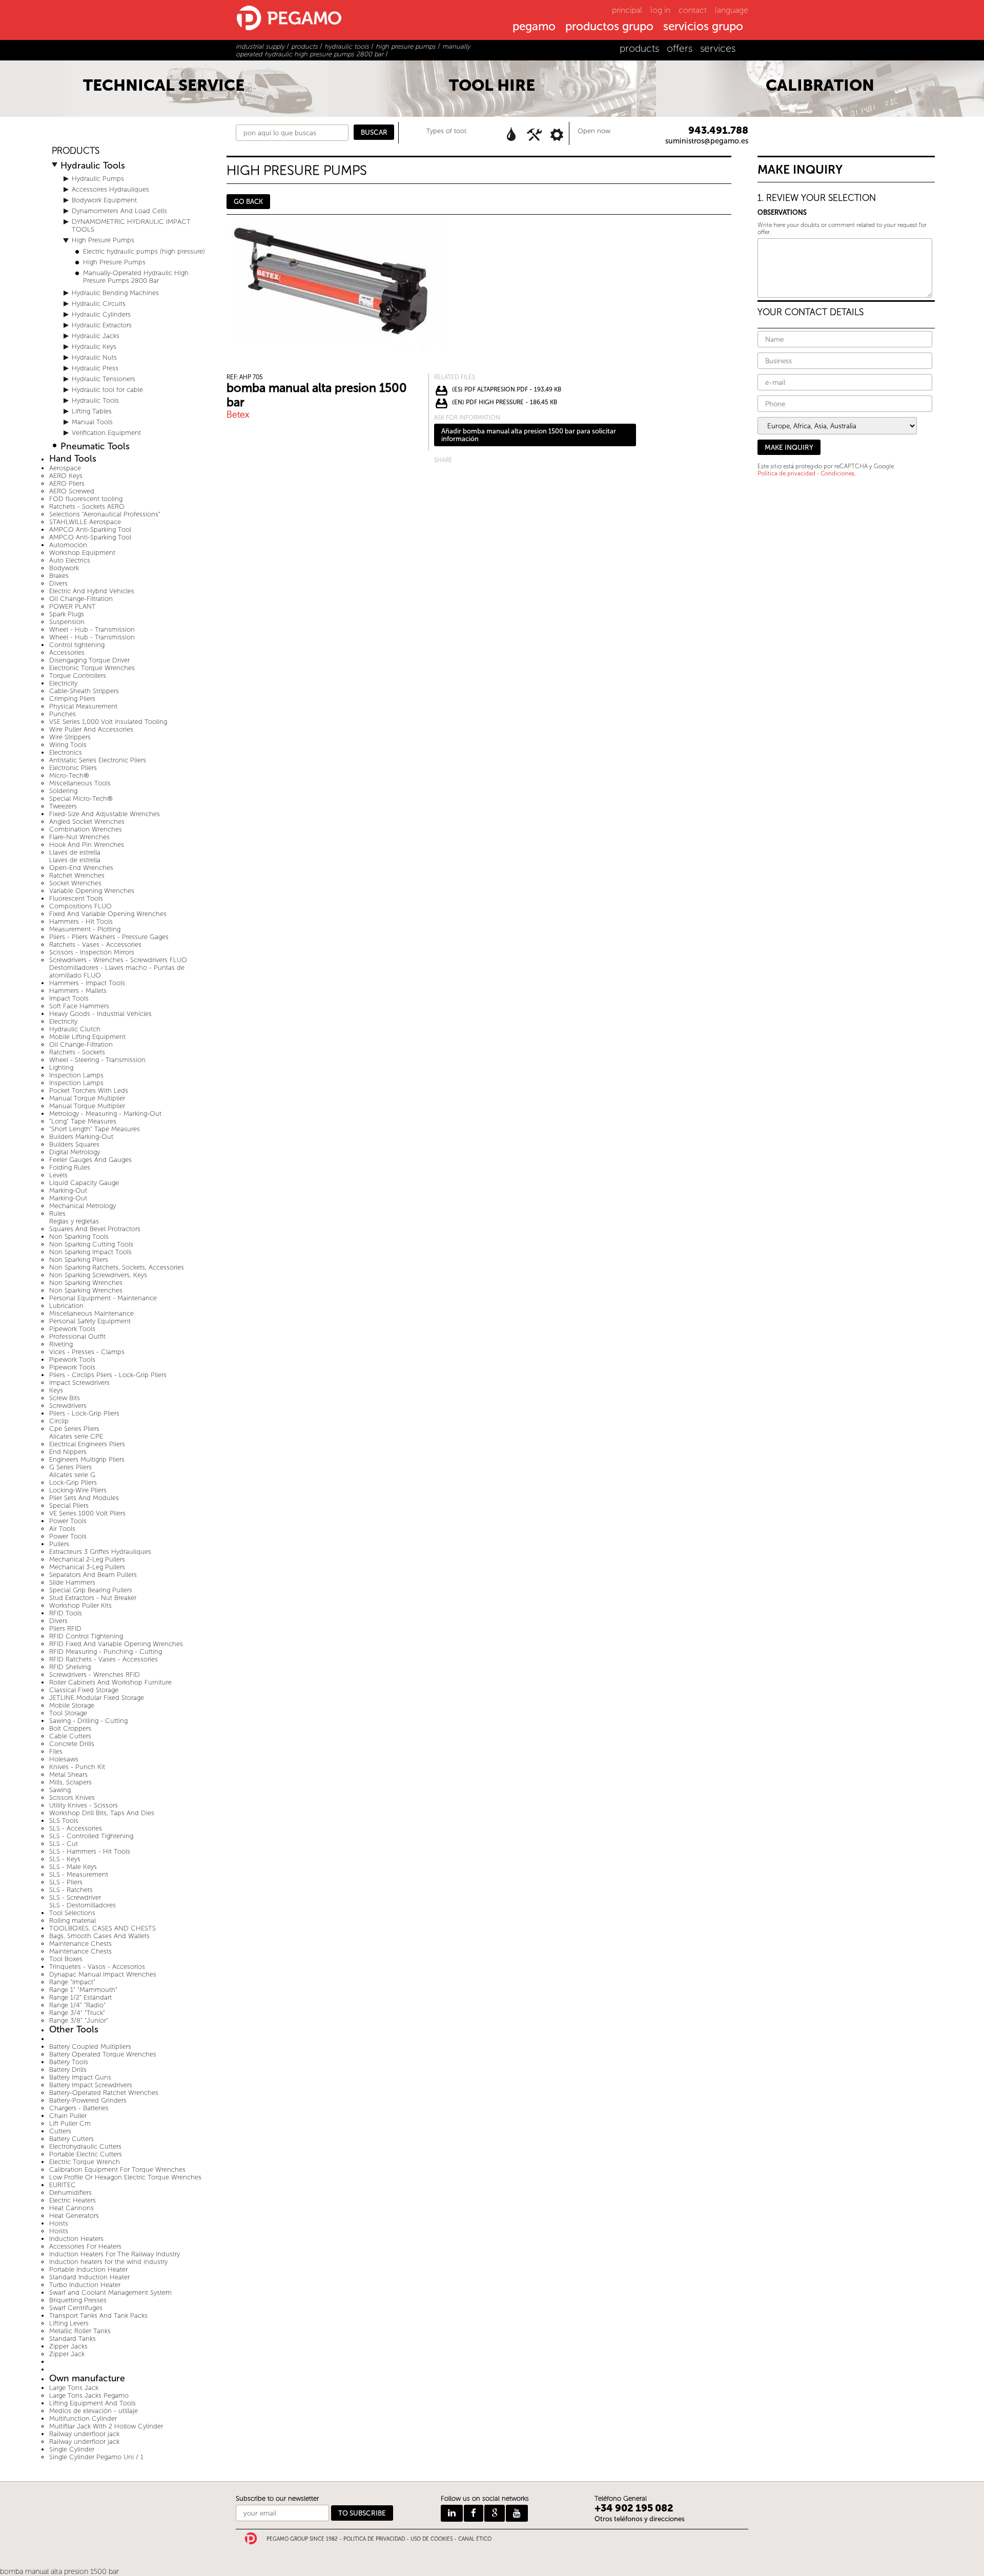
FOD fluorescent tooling (86, 499)
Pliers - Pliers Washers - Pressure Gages (109, 937)
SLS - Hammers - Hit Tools (90, 1851)
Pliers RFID (65, 1628)
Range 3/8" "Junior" (79, 2020)
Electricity (63, 683)
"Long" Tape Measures (83, 1121)
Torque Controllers (78, 676)
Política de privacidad (786, 473)
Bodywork (64, 568)
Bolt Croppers (70, 1728)
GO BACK (248, 202)
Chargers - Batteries (79, 2108)
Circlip (59, 1421)
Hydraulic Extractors (102, 325)
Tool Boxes (66, 1959)
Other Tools (74, 2030)
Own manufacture (87, 2378)
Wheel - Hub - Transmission (92, 629)
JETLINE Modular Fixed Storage (97, 1698)
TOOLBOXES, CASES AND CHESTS (102, 1928)
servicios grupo (703, 27)
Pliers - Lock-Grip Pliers (84, 1413)
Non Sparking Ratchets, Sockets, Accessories (117, 1267)
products (639, 48)
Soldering (63, 791)
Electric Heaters (73, 2200)
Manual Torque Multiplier (87, 1098)
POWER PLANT (73, 606)
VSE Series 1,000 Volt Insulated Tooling (108, 722)
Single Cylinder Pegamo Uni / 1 (96, 2457)
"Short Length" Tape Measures (95, 1129)
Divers (58, 583)
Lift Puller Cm (70, 2123)
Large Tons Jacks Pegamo (89, 2395)
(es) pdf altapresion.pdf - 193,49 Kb (507, 389)
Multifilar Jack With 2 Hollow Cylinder (106, 2426)
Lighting (61, 1067)
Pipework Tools (72, 1329)
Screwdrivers (68, 1406)
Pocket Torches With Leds (89, 1090)
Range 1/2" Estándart (80, 1997)
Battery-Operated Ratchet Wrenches (104, 2093)
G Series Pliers (70, 1467)
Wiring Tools (68, 745)
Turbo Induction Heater (85, 2285)
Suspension (67, 622)
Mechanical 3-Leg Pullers (87, 1567)
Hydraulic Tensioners (104, 379)
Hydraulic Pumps (98, 179)
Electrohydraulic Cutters (85, 2146)
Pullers (59, 1544)
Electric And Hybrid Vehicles (92, 591)
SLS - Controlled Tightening (91, 1836)
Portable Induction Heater (88, 2269)
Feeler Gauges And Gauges (90, 1160)
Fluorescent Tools (76, 898)
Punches (63, 714)
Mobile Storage (72, 1705)
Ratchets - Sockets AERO (87, 506)
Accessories (67, 652)
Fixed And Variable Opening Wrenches (108, 914)
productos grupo (609, 27)
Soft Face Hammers (79, 1006)
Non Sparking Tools (79, 1237)
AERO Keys (66, 476)
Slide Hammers (72, 1582)
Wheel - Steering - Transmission (97, 1060)
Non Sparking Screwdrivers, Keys (98, 1275)
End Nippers (68, 1452)
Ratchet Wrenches (77, 875)
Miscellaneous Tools (80, 783)
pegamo (534, 27)
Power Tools (68, 1521)
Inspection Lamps (76, 1075)
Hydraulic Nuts (94, 357)
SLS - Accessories (76, 1828)
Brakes (59, 576)
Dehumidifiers (70, 2193)
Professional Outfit (77, 1336)
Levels (58, 1175)
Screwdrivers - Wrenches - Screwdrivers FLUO (118, 960)
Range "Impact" (72, 1982)
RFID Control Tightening (86, 1636)
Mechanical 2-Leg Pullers (87, 1559)
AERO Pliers (67, 483)
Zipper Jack (67, 2354)
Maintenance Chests (80, 1944)
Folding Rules (70, 1167)
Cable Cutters (70, 1736)
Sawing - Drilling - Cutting (88, 1721)
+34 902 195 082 (634, 2508)
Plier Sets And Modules (84, 1498)
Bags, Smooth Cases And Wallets (99, 1936)
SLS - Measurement (79, 1874)
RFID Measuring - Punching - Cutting (106, 1651)
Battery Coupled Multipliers (90, 2047)
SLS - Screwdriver (75, 1897)
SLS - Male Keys (73, 1867)
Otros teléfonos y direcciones (640, 2519)
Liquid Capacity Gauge (84, 1183)
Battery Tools (69, 2062)
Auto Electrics (70, 560)
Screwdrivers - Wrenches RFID (95, 1675)
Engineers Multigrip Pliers (87, 1459)
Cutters (60, 2131)
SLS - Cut (64, 1844)
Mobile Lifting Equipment (87, 1037)
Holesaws (64, 1759)
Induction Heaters (76, 2239)
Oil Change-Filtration (81, 599)
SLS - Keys (65, 1859)
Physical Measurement (83, 706)
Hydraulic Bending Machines (115, 293)
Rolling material (73, 1920)
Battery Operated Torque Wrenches (103, 2054)
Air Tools (62, 1529)
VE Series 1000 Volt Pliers (87, 1513)
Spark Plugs (67, 614)
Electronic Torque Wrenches (92, 668)
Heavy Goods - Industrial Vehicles (100, 1014)
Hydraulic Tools (93, 166)
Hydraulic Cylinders (101, 314)
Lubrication (66, 1306)
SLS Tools (64, 1821)
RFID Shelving (70, 1667)
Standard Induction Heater (89, 2277)
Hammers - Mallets (78, 991)
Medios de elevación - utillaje (94, 2411)
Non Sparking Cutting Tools (91, 1244)
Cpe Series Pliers (74, 1429)
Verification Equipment (106, 433)
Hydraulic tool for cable (107, 390)
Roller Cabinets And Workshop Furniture (110, 1682)
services (718, 48)
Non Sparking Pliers (79, 1260)
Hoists (59, 2223)
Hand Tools (73, 459)
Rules (57, 1213)
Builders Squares (74, 1144)
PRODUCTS (76, 151)
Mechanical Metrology (83, 1206)
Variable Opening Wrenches (92, 891)
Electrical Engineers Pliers (87, 1444)
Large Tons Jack (74, 2388)
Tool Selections (72, 1913)
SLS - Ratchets (71, 1890)
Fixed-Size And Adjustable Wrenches (105, 814)
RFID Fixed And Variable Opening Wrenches (116, 1644)
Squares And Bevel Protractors (95, 1229)
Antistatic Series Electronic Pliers (98, 760)
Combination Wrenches (86, 829)
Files (56, 1751)
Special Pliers (69, 1505)
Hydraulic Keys (94, 347)
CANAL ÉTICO (475, 2539)
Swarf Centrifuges (76, 2308)
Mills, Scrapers (70, 1782)
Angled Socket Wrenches (87, 822)
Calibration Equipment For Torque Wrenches (117, 2169)
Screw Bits (65, 1398)
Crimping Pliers (72, 699)
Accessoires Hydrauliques (110, 189)
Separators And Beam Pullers (93, 1575)
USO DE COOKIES (432, 2539)
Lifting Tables (92, 411)
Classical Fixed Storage (84, 1690)
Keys (56, 1390)
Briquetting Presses (78, 2300)
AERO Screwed (72, 491)
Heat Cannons (71, 2208)
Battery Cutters (71, 2139)
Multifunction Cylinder (83, 2418)
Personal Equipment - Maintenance (103, 1298)
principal (627, 10)
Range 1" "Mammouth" (83, 1990)
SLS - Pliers (66, 1882)
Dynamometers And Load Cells (119, 211)
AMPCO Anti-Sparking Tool (90, 529)
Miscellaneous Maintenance (91, 1313)
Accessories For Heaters (85, 2246)
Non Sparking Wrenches (86, 1283)
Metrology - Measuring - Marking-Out (105, 1114)
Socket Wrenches (75, 883)
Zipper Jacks (68, 2346)
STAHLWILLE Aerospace (85, 522)
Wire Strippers (70, 737)
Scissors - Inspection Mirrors (92, 952)
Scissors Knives (72, 1798)
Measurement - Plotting (85, 929)
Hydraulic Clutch (75, 1029)
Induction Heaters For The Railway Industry (115, 2254)
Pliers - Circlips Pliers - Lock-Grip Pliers (108, 1375)
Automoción (68, 545)
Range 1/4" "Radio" (77, 2005)
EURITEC (63, 2185)
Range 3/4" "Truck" (77, 2013)
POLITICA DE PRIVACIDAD (374, 2539)
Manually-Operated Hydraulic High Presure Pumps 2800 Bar (136, 277)
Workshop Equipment (82, 553)
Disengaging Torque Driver (89, 660)
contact (693, 10)
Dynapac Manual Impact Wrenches (103, 1974)
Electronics (66, 752)
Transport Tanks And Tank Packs (98, 2315)
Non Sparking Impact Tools (90, 1252)
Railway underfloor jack (84, 2434)
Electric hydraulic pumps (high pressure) (144, 251)
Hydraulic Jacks (96, 336)
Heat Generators (74, 2216)
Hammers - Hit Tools (81, 921)
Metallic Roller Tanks (80, 2331)
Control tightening (77, 645)
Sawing (60, 1790)
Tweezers (63, 806)
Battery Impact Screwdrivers (91, 2085)
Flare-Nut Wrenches (79, 837)
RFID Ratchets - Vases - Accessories (104, 1659)
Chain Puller (68, 2116)
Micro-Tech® (69, 775)
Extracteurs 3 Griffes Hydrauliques (100, 1552)
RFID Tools (66, 1613)
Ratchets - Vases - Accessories (95, 944)
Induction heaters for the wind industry (108, 2262)
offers (680, 48)
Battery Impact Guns (80, 2077)
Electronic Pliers (73, 768)
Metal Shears (68, 1774)
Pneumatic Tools (95, 446)
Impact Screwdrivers (79, 1383)
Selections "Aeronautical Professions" (105, 514)
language (732, 10)
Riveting (61, 1344)
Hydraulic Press (95, 368)
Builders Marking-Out (81, 1137)
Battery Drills (68, 2070)
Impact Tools (69, 998)
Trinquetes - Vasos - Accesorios (97, 1967)
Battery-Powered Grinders (88, 2100)
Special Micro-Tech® (81, 798)
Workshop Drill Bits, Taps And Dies (102, 1813)
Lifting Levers (69, 2323)
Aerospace (65, 468)
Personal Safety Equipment (90, 1321)
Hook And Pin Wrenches (87, 845)
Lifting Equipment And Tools (93, 2403)
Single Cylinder (72, 2449)
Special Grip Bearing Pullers (91, 1590)
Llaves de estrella (75, 852)
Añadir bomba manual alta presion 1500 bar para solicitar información (529, 435)
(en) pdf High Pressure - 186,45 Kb (505, 402)
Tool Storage (68, 1713)
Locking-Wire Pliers (78, 1490)
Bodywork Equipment (104, 200)
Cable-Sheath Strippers (84, 691)
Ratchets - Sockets (77, 1052)
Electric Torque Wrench (85, 2162)
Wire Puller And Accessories (91, 729)
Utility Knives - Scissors (84, 1805)
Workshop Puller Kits (80, 1605)
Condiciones (837, 473)
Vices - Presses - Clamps (87, 1352)
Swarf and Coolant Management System (110, 2292)
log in (660, 10)
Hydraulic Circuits (99, 304)
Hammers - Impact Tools (87, 983)
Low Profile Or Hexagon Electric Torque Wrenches (125, 2177)
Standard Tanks (73, 2339)
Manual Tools (92, 422)
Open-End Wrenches (81, 868)
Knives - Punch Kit (77, 1767)
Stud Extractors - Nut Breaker (93, 1598)
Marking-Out (68, 1190)
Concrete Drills (72, 1744)
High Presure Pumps (103, 240)
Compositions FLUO (80, 906)
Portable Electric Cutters (86, 2154)
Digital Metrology (75, 1152)
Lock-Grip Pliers (73, 1482)
